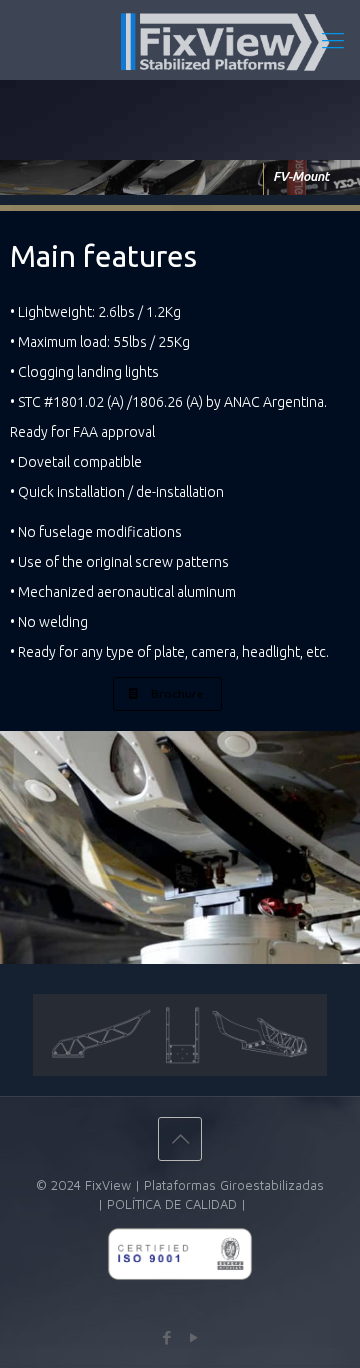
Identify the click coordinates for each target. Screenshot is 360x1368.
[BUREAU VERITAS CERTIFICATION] (179, 1309)
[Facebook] (166, 1337)
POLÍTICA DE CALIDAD (172, 1204)
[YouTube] (193, 1337)
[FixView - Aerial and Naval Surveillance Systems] (180, 40)
